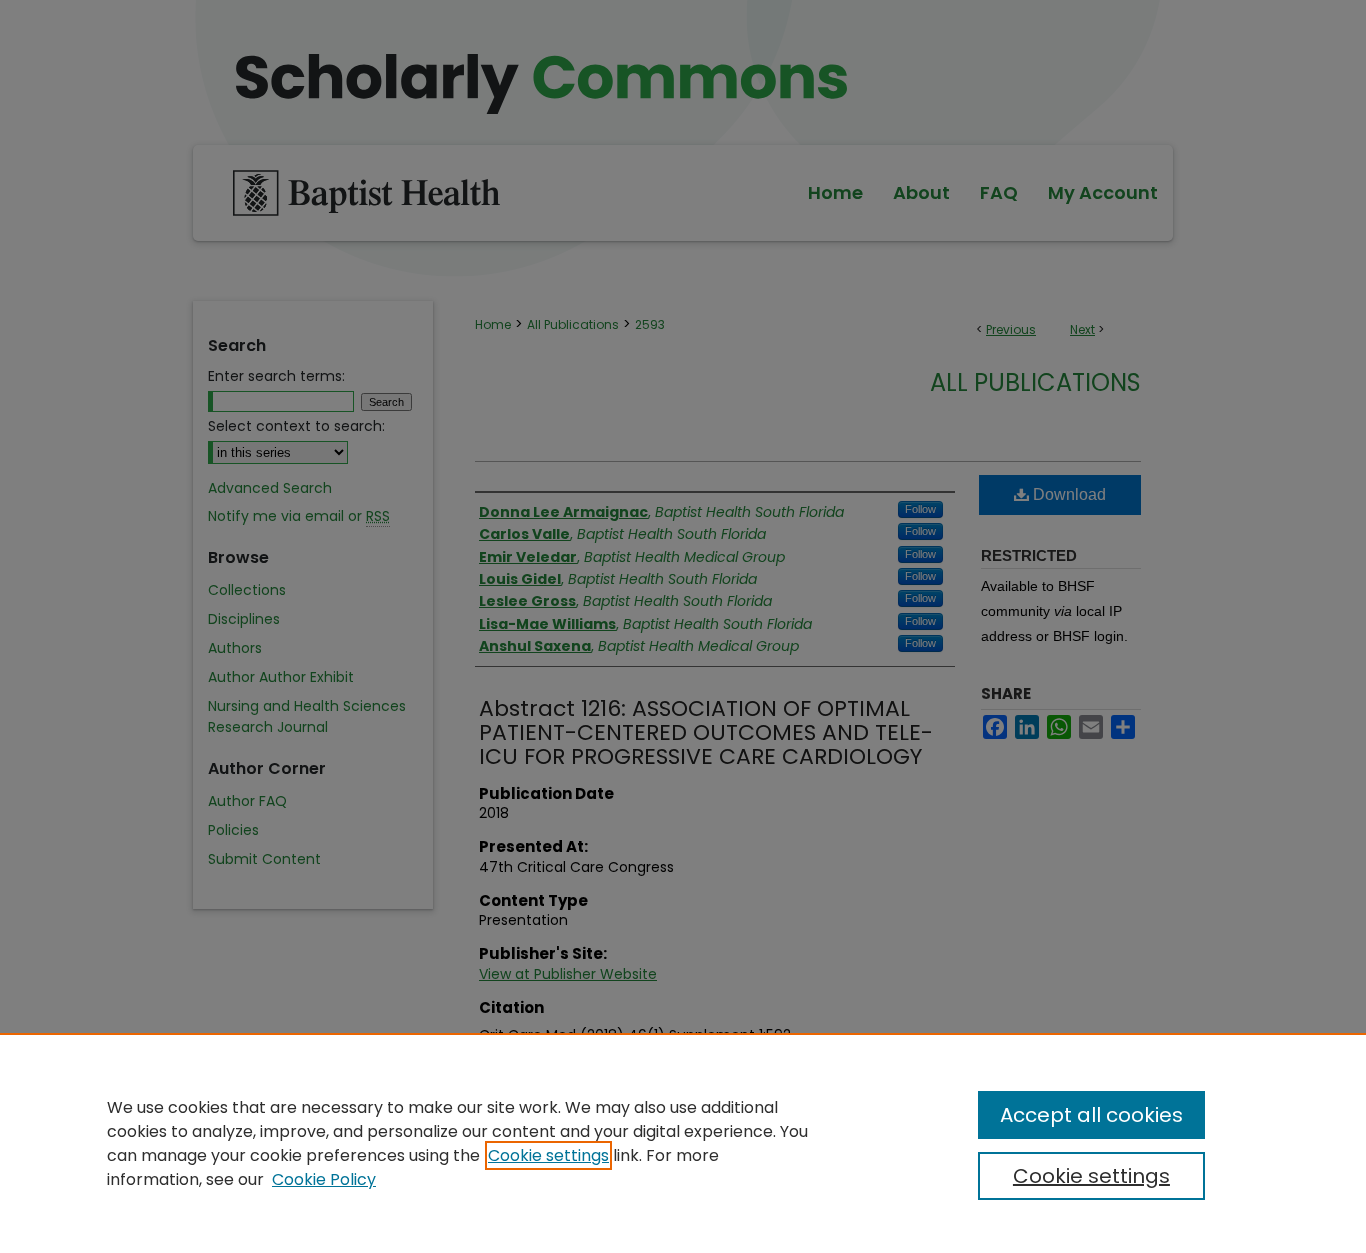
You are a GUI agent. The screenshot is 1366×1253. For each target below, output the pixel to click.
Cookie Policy (324, 1179)
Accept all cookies (1091, 1115)
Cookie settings (548, 1155)
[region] (683, 1143)
